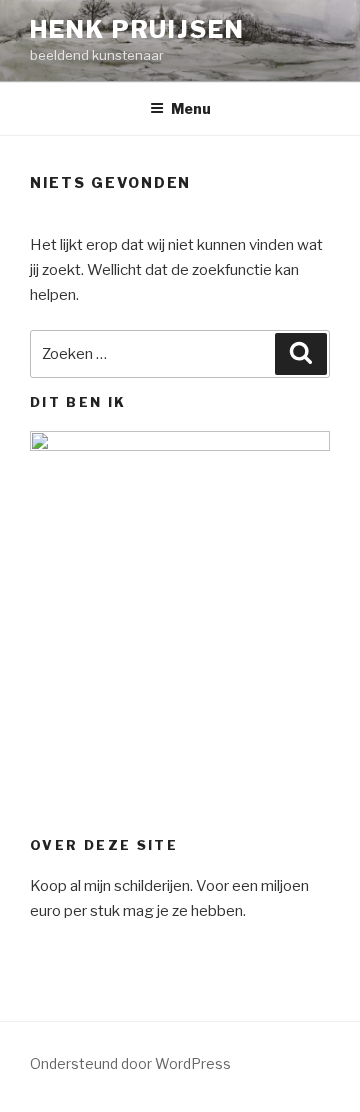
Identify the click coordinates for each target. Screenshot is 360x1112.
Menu (191, 108)
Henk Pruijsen (137, 29)
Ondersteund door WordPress (130, 1063)
